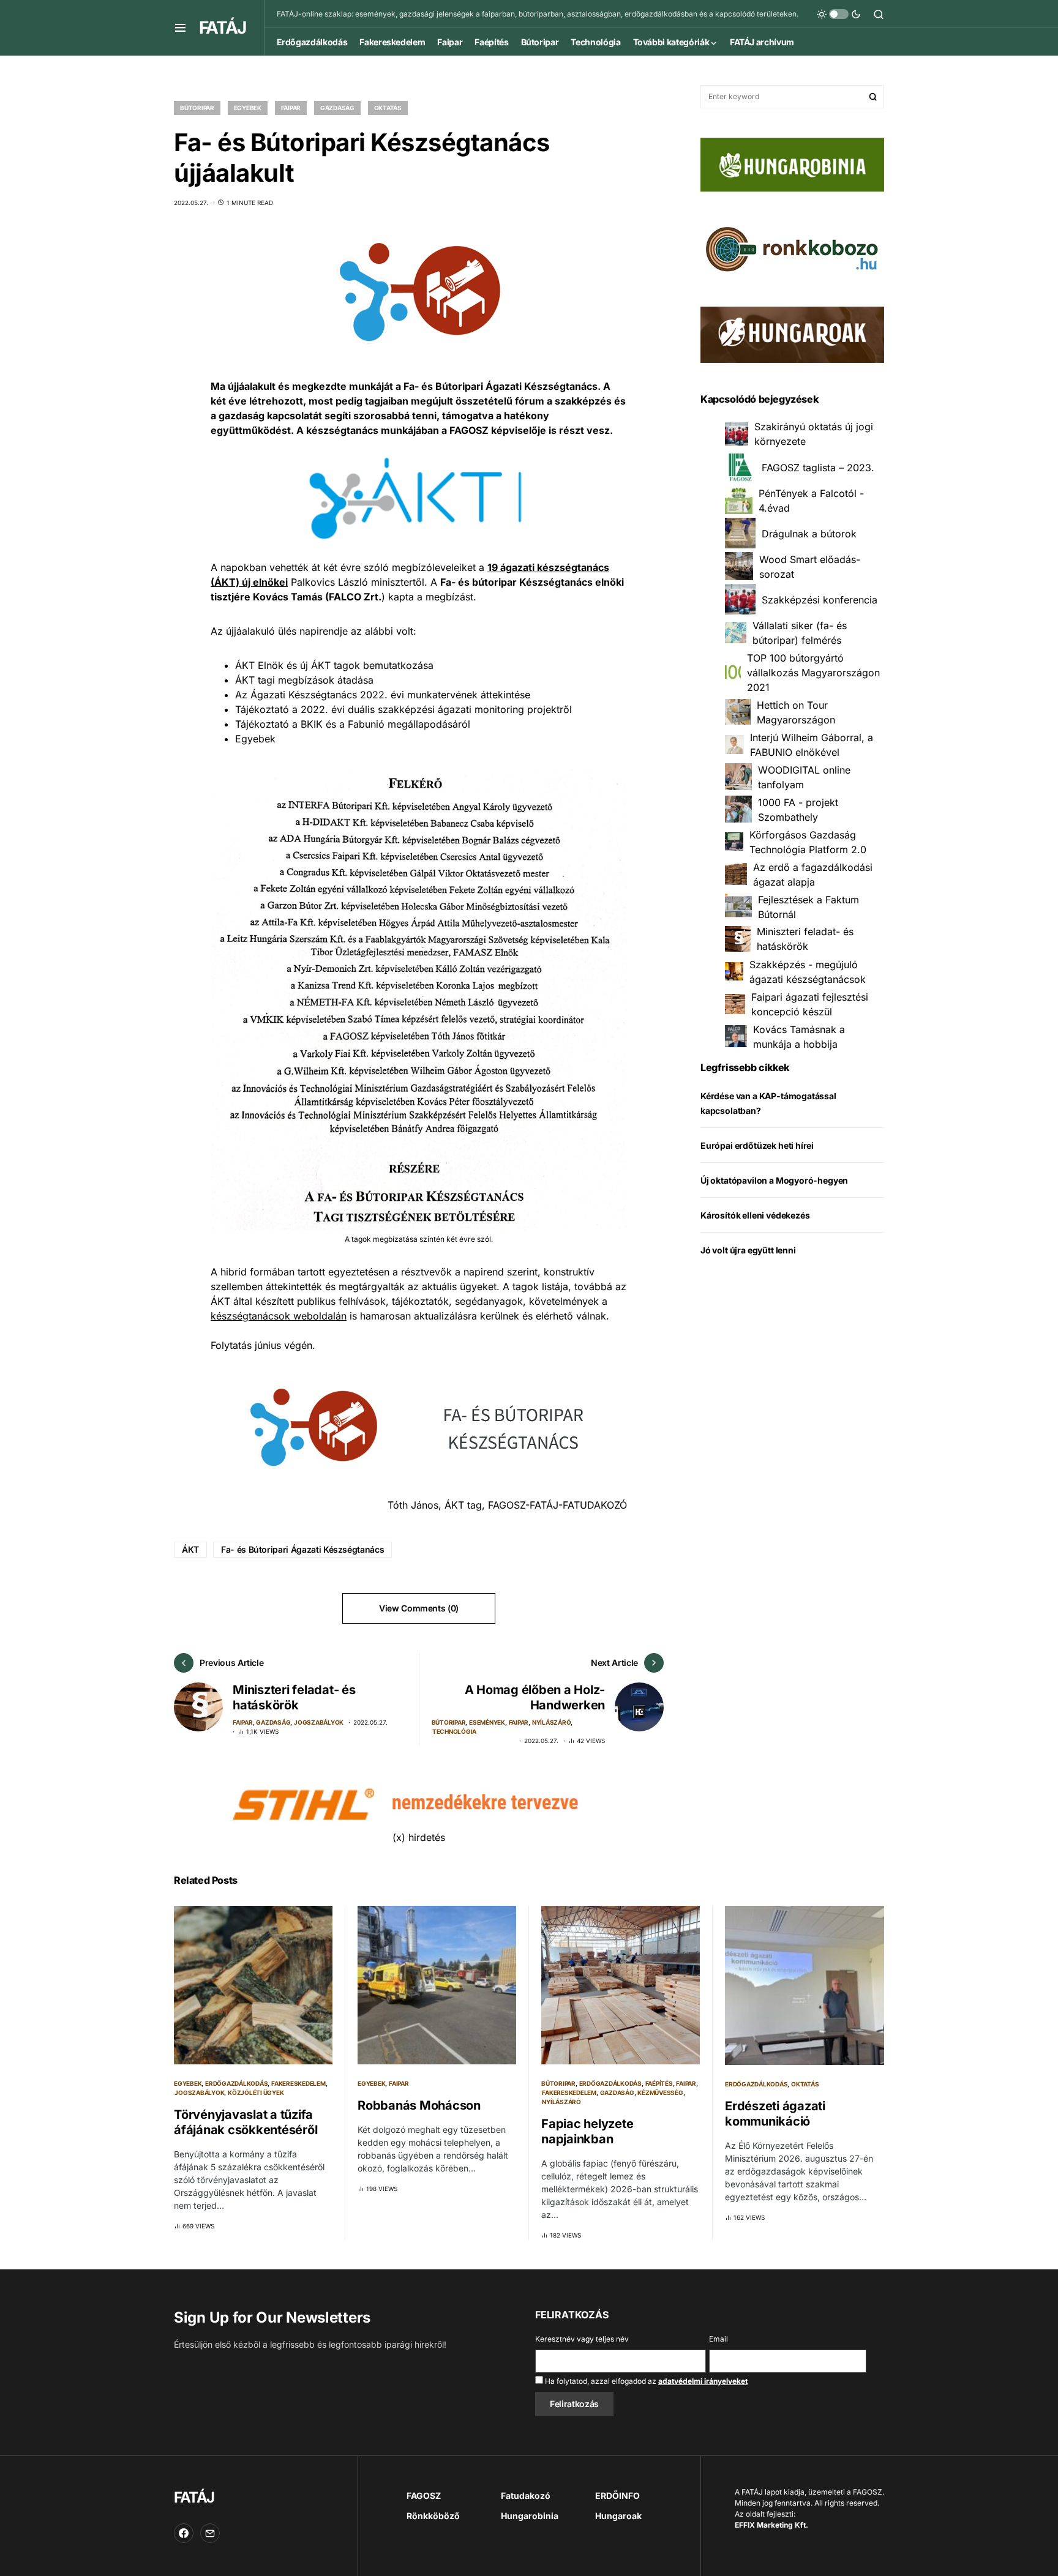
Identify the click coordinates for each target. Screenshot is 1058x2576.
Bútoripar (197, 108)
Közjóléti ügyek (256, 2093)
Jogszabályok (319, 1722)
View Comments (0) (419, 1608)
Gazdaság (337, 108)
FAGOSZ (424, 2496)
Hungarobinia (530, 2516)
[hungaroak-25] (792, 334)
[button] (180, 28)
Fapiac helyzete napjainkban (587, 2131)
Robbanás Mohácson (419, 2105)
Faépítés (659, 2083)
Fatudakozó (526, 2496)
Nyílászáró (552, 1722)
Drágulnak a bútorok (809, 533)
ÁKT (190, 1549)
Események (487, 1722)
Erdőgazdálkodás (236, 2083)
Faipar (291, 108)
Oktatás (388, 108)
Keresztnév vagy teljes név (582, 2339)
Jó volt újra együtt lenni (748, 1249)
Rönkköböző (433, 2516)
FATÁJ (222, 28)
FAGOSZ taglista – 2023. (818, 467)
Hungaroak (618, 2516)
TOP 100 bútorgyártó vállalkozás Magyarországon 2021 (813, 672)
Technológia (454, 1731)
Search (873, 97)
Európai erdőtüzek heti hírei (757, 1145)
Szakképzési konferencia (820, 599)
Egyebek (248, 108)
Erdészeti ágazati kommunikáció (775, 2114)
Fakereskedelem (298, 2083)
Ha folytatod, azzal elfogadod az (645, 2381)
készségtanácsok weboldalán (279, 1316)
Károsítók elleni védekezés (755, 1215)
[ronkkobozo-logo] (792, 248)
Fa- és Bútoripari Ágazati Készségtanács (302, 1549)
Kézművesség (660, 2093)
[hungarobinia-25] (792, 163)
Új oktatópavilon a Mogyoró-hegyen (774, 1180)
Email (718, 2339)
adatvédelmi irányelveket (703, 2381)
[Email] (210, 2533)
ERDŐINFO (617, 2496)
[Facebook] (184, 2533)
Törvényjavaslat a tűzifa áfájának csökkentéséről (246, 2122)
